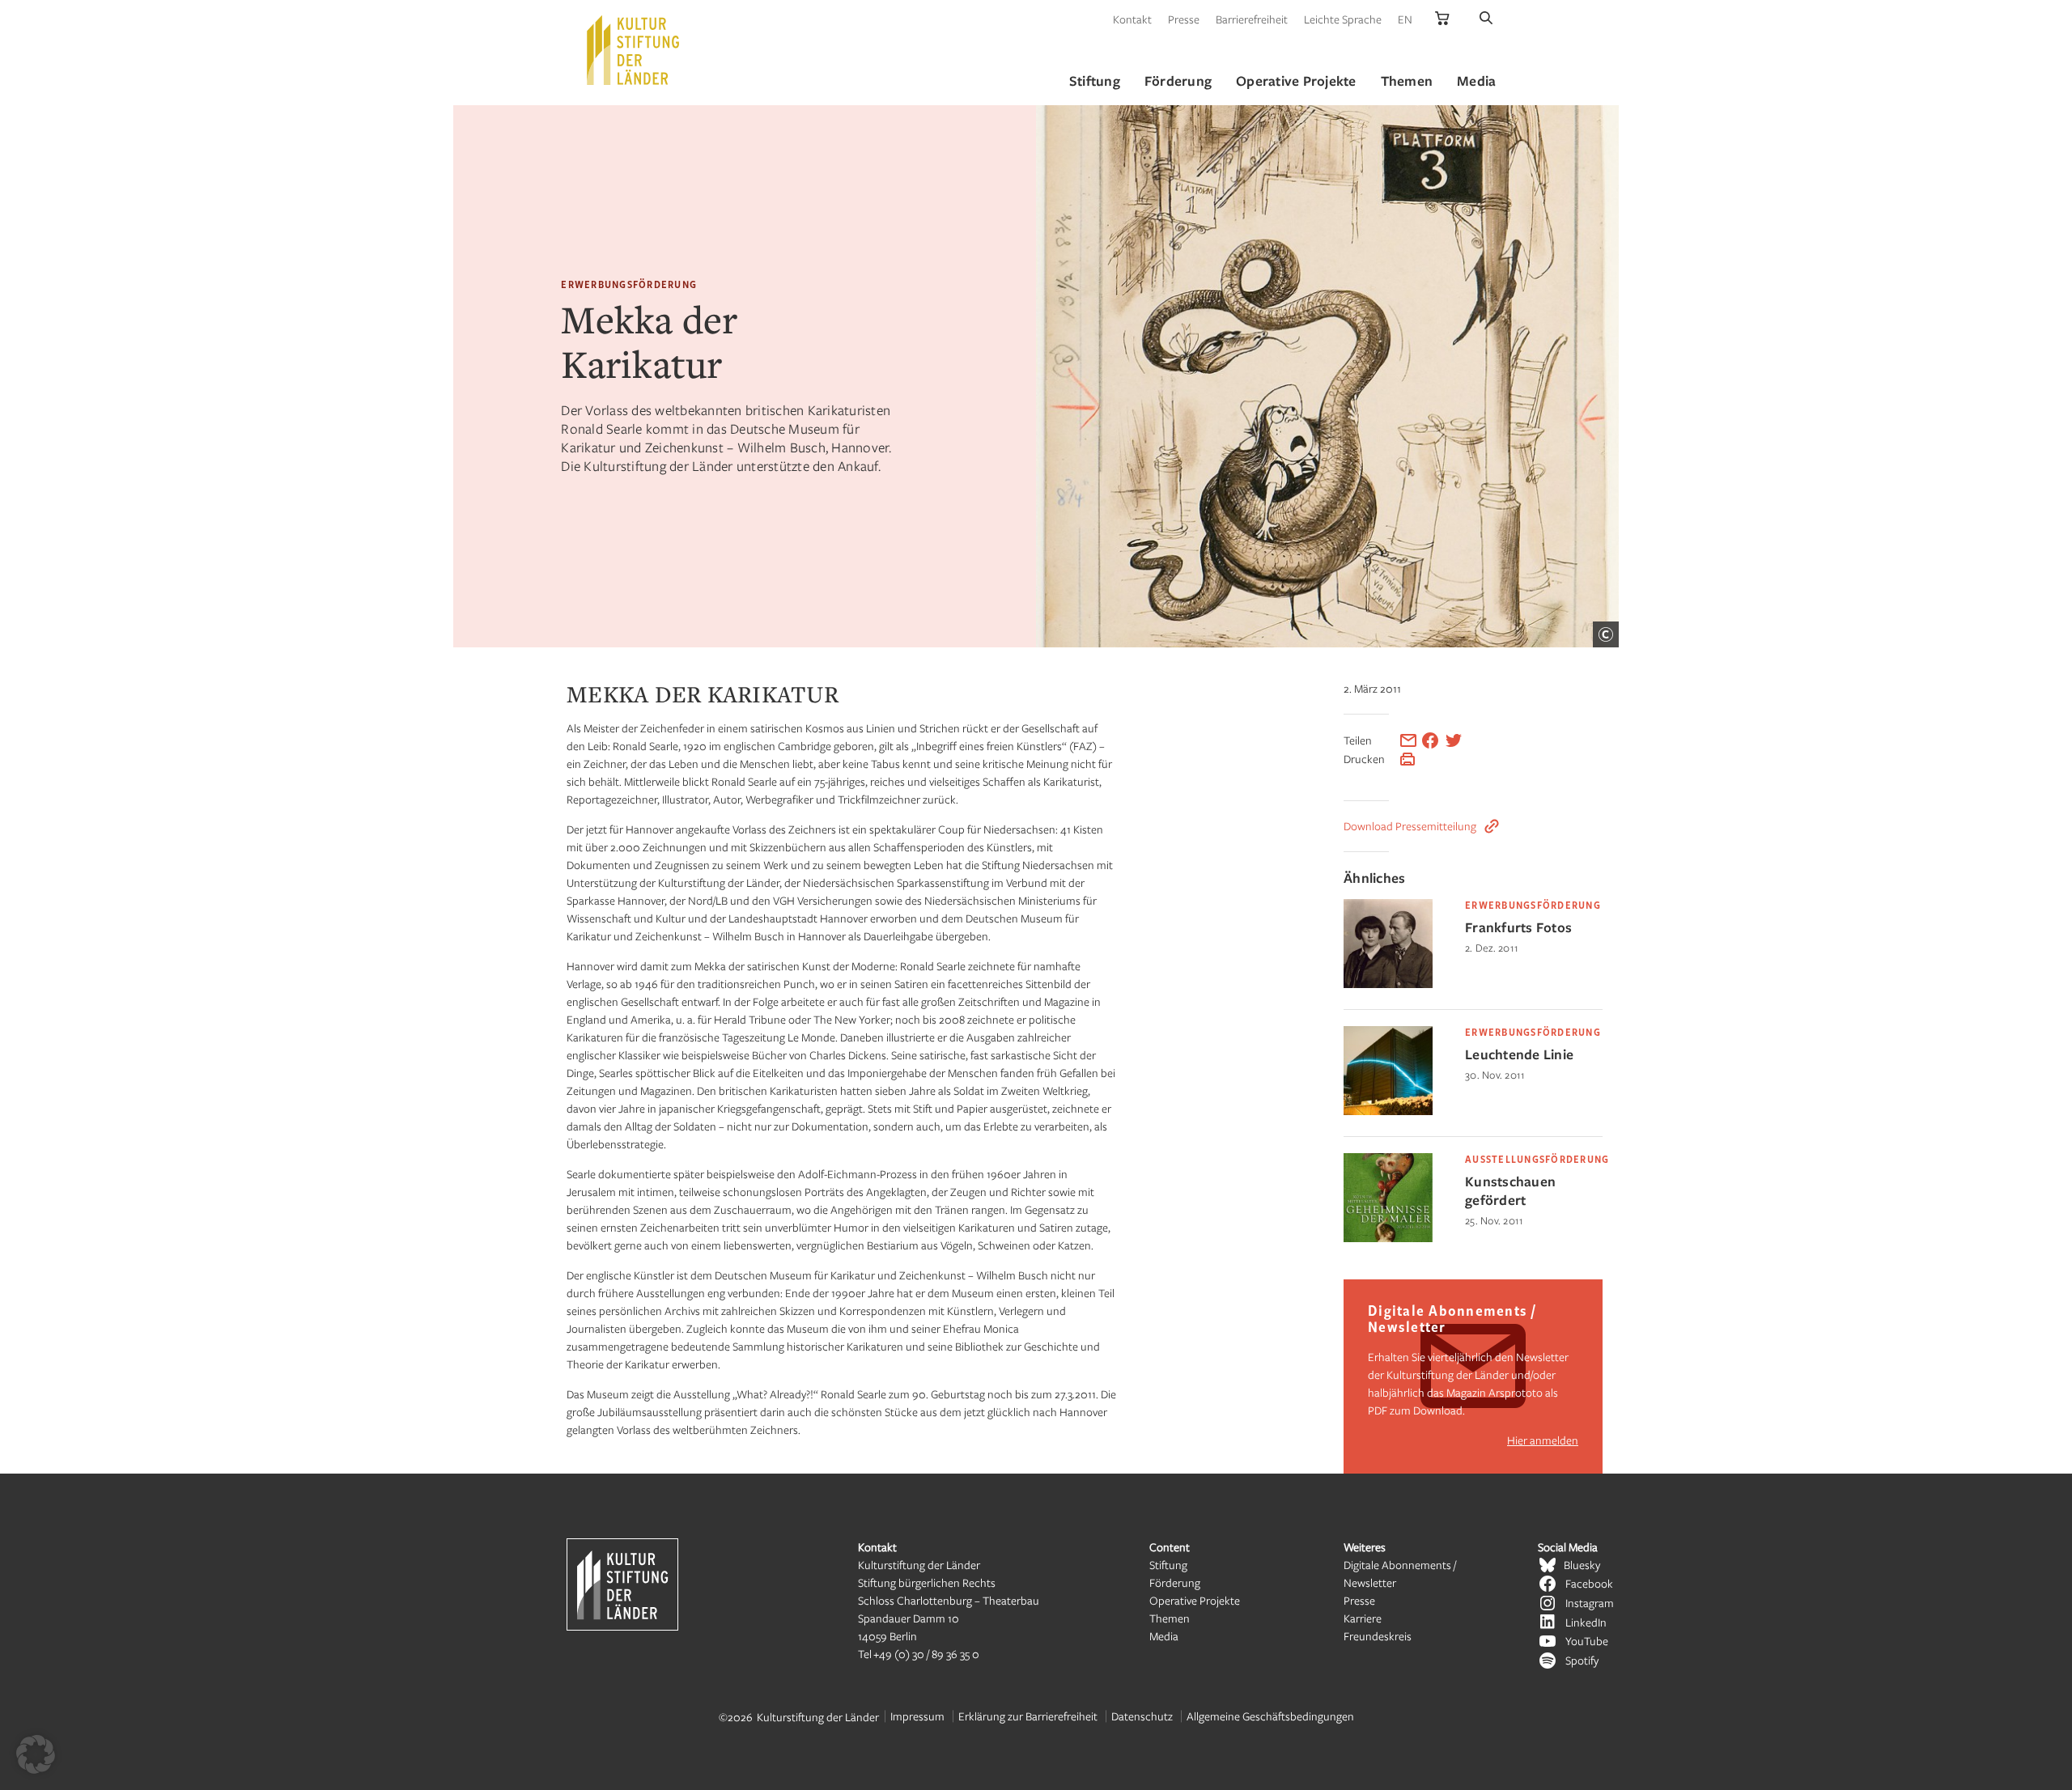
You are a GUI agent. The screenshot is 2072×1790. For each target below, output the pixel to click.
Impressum (917, 1716)
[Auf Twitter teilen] (1454, 740)
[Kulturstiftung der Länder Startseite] (633, 50)
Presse (1184, 19)
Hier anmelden (1543, 1440)
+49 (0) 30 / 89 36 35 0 (926, 1654)
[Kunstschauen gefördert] (1388, 1238)
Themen (1170, 1618)
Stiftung (1168, 1565)
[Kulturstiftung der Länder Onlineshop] (1442, 19)
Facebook (1589, 1583)
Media (1164, 1636)
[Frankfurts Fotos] (1388, 984)
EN (1405, 19)
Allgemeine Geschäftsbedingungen (1270, 1716)
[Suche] (1486, 19)
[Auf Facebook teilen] (1430, 740)
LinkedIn (1586, 1622)
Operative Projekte (1195, 1600)
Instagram (1590, 1603)
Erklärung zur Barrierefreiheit (1028, 1716)
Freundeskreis (1378, 1636)
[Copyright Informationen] (1606, 634)
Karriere (1363, 1618)
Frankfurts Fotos (1518, 927)
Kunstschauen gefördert (1510, 1190)
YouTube (1587, 1641)
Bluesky (1582, 1565)
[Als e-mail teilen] (1408, 740)
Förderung (1175, 1582)
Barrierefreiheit (1252, 19)
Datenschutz (1142, 1716)
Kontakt (1132, 19)
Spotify (1582, 1660)
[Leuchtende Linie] (1388, 1111)
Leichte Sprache (1343, 19)
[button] (36, 1754)
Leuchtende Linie (1519, 1054)
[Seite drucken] (1408, 759)
